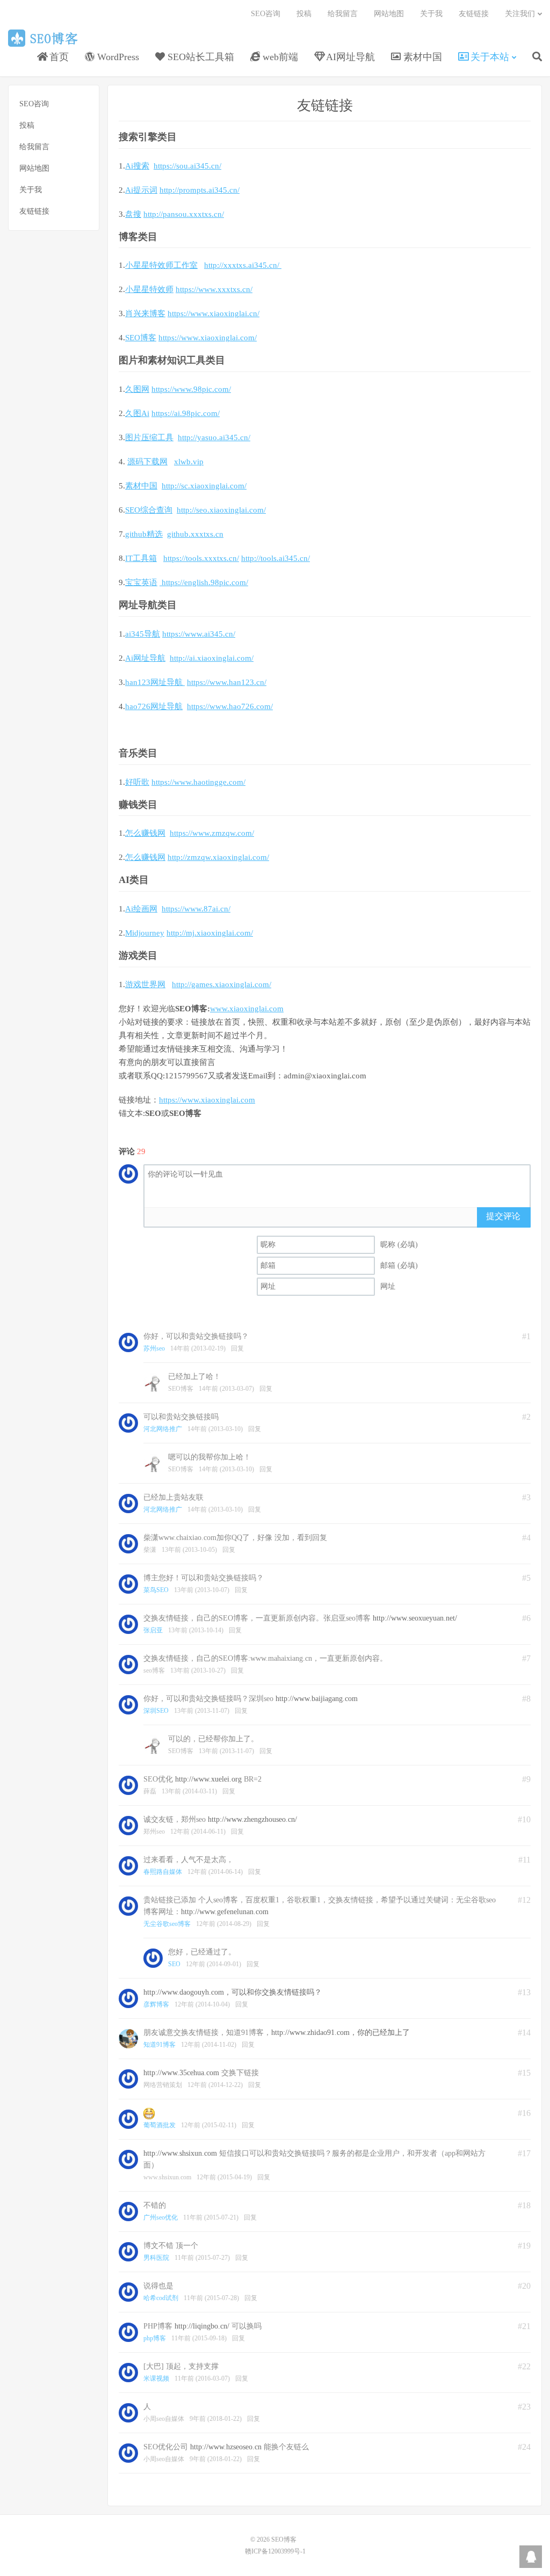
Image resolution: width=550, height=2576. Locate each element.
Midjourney (145, 933)
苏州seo (154, 1348)
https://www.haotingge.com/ (198, 782)
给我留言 (343, 14)
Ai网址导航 (145, 658)
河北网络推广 (163, 1429)
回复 (237, 1348)
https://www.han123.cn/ (227, 682)
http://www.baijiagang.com (317, 1699)
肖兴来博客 (145, 313)
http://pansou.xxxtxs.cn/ (184, 214)
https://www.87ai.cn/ (196, 909)
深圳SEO (156, 1711)
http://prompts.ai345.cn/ (200, 190)
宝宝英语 (141, 582)
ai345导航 (143, 634)
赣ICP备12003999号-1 (275, 2551)
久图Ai (137, 413)
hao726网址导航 (154, 706)
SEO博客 (45, 38)
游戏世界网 (145, 984)
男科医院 (156, 2258)
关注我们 (520, 14)
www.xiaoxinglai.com (247, 1009)
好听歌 (137, 782)
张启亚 (153, 1630)
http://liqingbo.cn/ (202, 2326)
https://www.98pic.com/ (191, 389)
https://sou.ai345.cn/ (187, 166)
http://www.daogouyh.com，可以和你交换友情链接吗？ (233, 1992)
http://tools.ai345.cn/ (276, 558)
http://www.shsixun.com (180, 2153)
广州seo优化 (161, 2217)
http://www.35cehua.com (181, 2073)
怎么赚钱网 (145, 833)
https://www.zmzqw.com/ (212, 833)
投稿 (304, 14)
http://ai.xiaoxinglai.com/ (212, 658)
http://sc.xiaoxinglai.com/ (204, 486)
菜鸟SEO (156, 1590)
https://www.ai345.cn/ (199, 634)
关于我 (431, 14)
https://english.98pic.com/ (204, 582)
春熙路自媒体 (163, 1872)
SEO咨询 (266, 14)
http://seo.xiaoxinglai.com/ (221, 510)
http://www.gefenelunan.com (225, 1912)
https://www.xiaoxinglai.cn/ (214, 313)
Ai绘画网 (141, 909)
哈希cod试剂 (161, 2298)
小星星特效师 (149, 289)
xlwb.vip (189, 462)
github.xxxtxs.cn (195, 534)
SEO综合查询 (149, 510)
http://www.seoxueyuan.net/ (415, 1618)
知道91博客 (160, 2045)
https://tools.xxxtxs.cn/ (201, 558)
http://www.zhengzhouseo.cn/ (252, 1819)
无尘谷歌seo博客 (167, 1924)
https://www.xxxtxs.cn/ (214, 289)
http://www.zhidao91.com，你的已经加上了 (341, 2033)
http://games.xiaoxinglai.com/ (222, 984)
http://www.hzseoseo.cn (226, 2447)
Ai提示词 (141, 190)
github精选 (144, 534)
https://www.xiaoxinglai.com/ (208, 338)
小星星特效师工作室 (161, 265)
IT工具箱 (141, 558)
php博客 (155, 2338)
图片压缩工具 (149, 437)
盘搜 (133, 214)
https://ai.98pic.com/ (186, 413)
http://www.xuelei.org (208, 1779)
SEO (174, 1964)
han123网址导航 (155, 682)
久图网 (137, 389)
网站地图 (389, 14)
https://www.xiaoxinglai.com (207, 1100)
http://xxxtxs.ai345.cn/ (243, 265)
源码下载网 (147, 462)
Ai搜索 (137, 166)
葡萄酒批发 (160, 2125)
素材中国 (141, 486)
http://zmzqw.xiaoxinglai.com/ (218, 857)
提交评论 (503, 1216)
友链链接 (474, 14)
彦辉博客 (156, 2004)
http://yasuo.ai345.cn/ (214, 437)
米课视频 (156, 2378)
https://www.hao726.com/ (230, 706)
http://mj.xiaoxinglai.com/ (210, 933)
